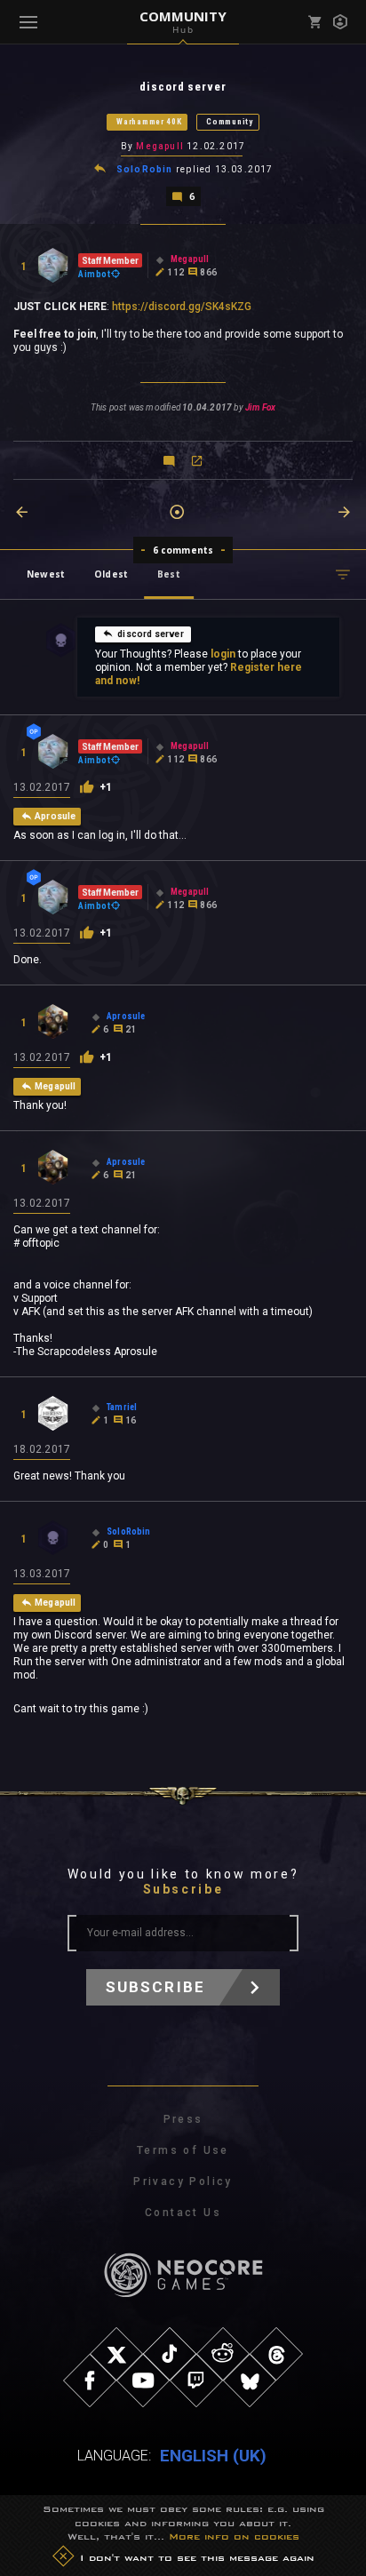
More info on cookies (234, 2536)
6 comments (183, 550)
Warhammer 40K (149, 122)
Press (183, 2119)
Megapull (160, 146)
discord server (151, 634)
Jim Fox (260, 407)
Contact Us (183, 2213)
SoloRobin (145, 169)
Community (229, 122)
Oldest (111, 574)
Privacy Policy (183, 2181)
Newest (46, 574)
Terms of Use (183, 2150)
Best (169, 574)
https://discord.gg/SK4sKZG (182, 307)
